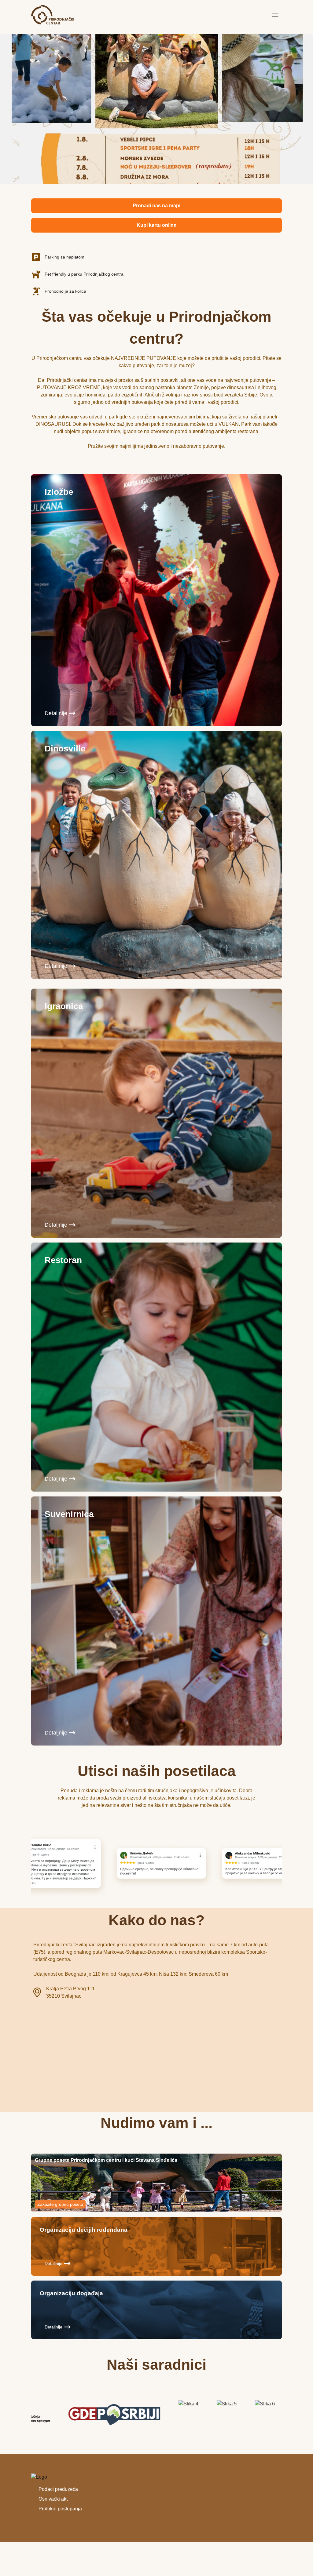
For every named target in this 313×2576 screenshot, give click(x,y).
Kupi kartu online (156, 225)
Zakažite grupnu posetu (60, 2204)
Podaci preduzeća (58, 2489)
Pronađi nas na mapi (156, 206)
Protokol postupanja (60, 2509)
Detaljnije (56, 713)
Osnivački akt (53, 2499)
